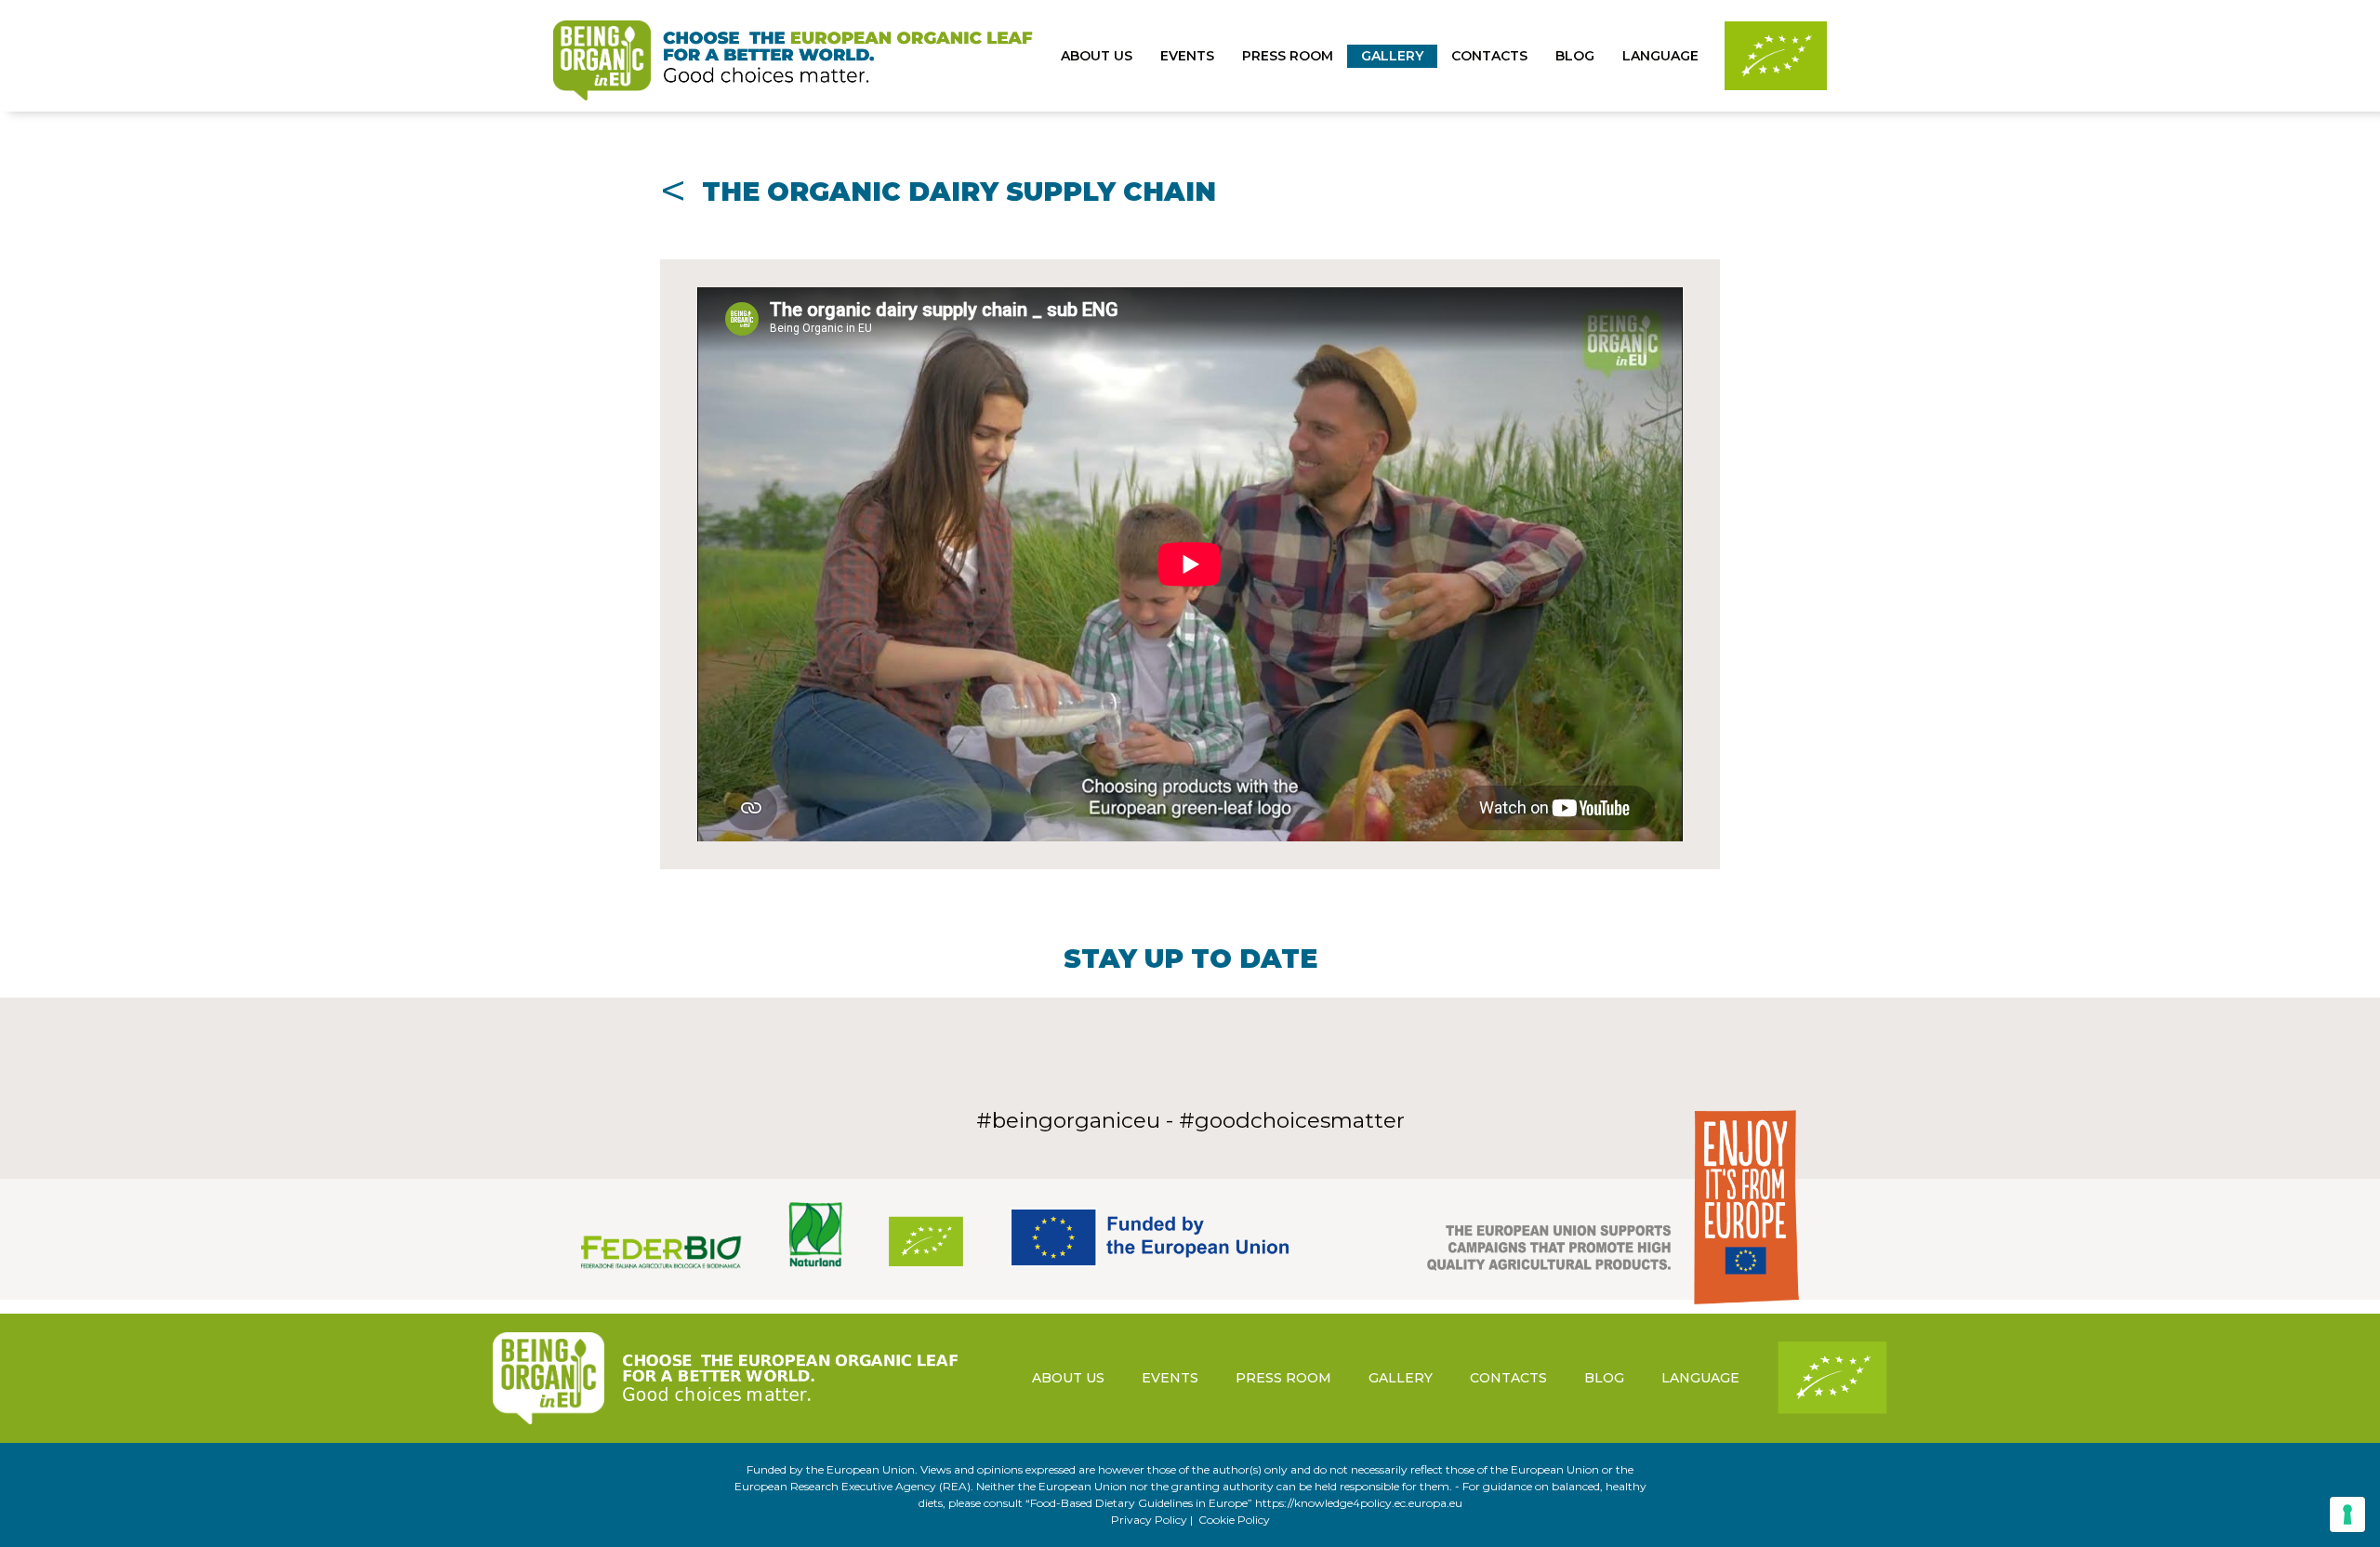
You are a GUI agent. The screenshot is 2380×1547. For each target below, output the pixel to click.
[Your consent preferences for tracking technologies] (2347, 1514)
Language (1660, 56)
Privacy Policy (1149, 1520)
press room (1288, 56)
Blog (1575, 56)
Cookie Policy (1234, 1520)
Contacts (1489, 56)
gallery (1392, 56)
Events (1187, 56)
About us (1097, 56)
